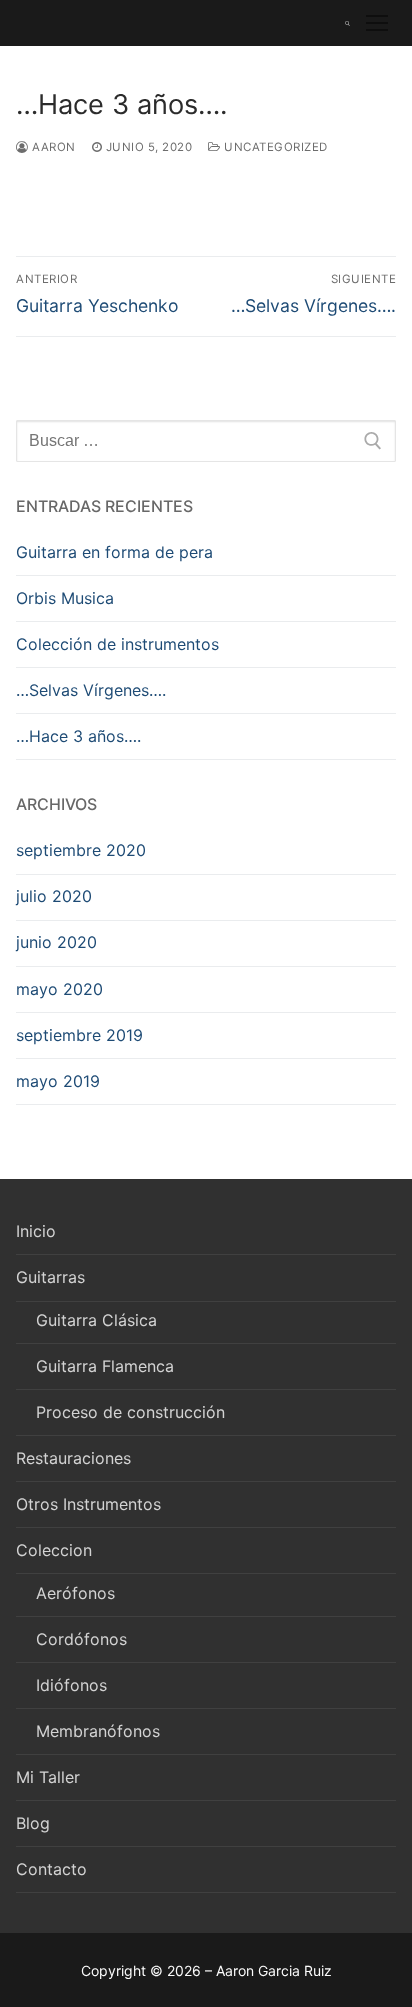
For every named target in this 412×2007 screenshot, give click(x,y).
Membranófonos (98, 1731)
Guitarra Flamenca (105, 1366)
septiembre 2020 (81, 850)
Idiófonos (71, 1685)
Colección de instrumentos (117, 644)
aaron (52, 147)
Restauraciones (73, 1458)
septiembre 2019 (79, 1035)
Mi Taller (48, 1777)
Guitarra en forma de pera (114, 552)
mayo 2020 (59, 989)
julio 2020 (54, 896)
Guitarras (50, 1277)
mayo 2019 (58, 1081)
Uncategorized (274, 147)
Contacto (51, 1869)
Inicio (36, 1231)
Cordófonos (81, 1639)
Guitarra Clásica (96, 1320)
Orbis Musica (65, 598)
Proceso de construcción (130, 1412)
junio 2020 (56, 942)
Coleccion (54, 1550)
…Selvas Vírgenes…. (91, 690)
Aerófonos (75, 1593)
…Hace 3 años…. (78, 736)
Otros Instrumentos (88, 1504)
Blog (33, 1823)
